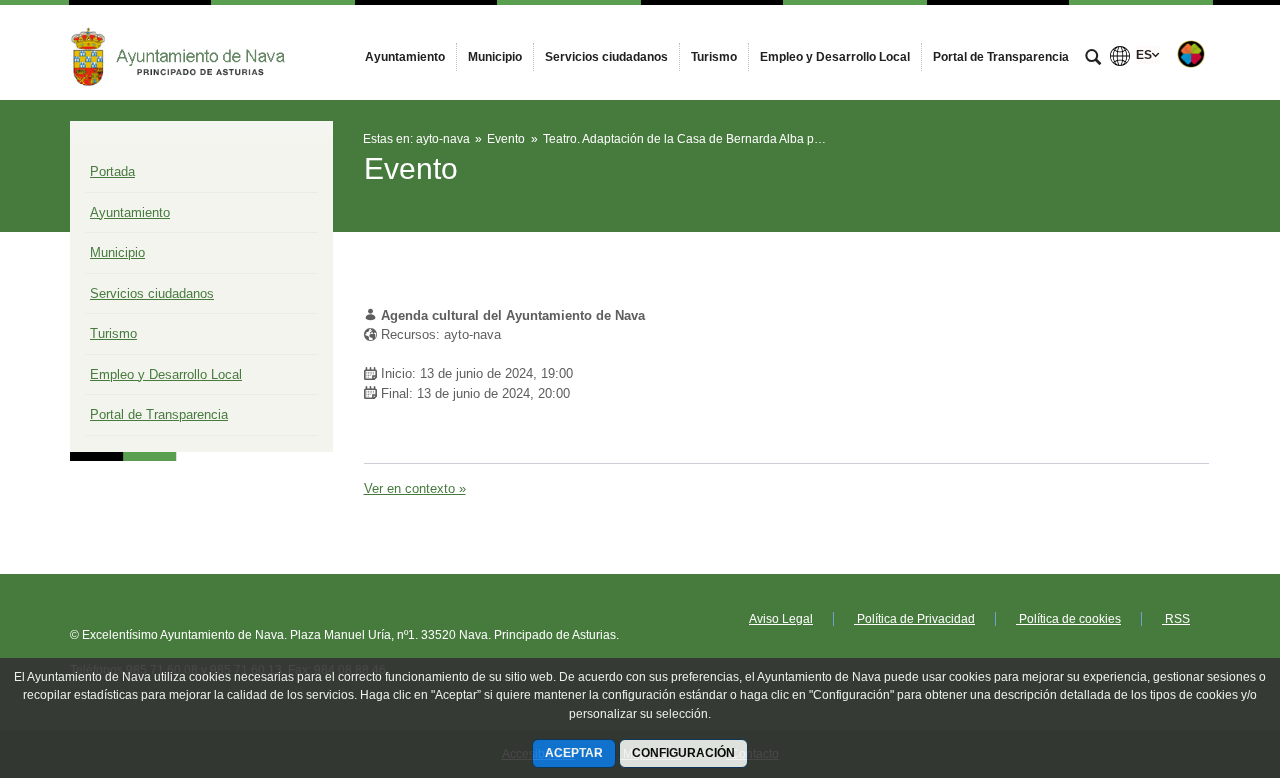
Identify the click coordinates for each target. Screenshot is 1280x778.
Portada (112, 171)
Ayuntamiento (130, 212)
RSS (1176, 619)
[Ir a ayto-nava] (180, 52)
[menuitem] (405, 57)
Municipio (117, 252)
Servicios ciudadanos (152, 293)
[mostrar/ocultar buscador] (1093, 59)
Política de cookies (1068, 619)
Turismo (113, 333)
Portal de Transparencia (159, 414)
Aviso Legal (781, 619)
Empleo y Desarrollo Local (166, 374)
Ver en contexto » (415, 488)
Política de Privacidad (914, 619)
